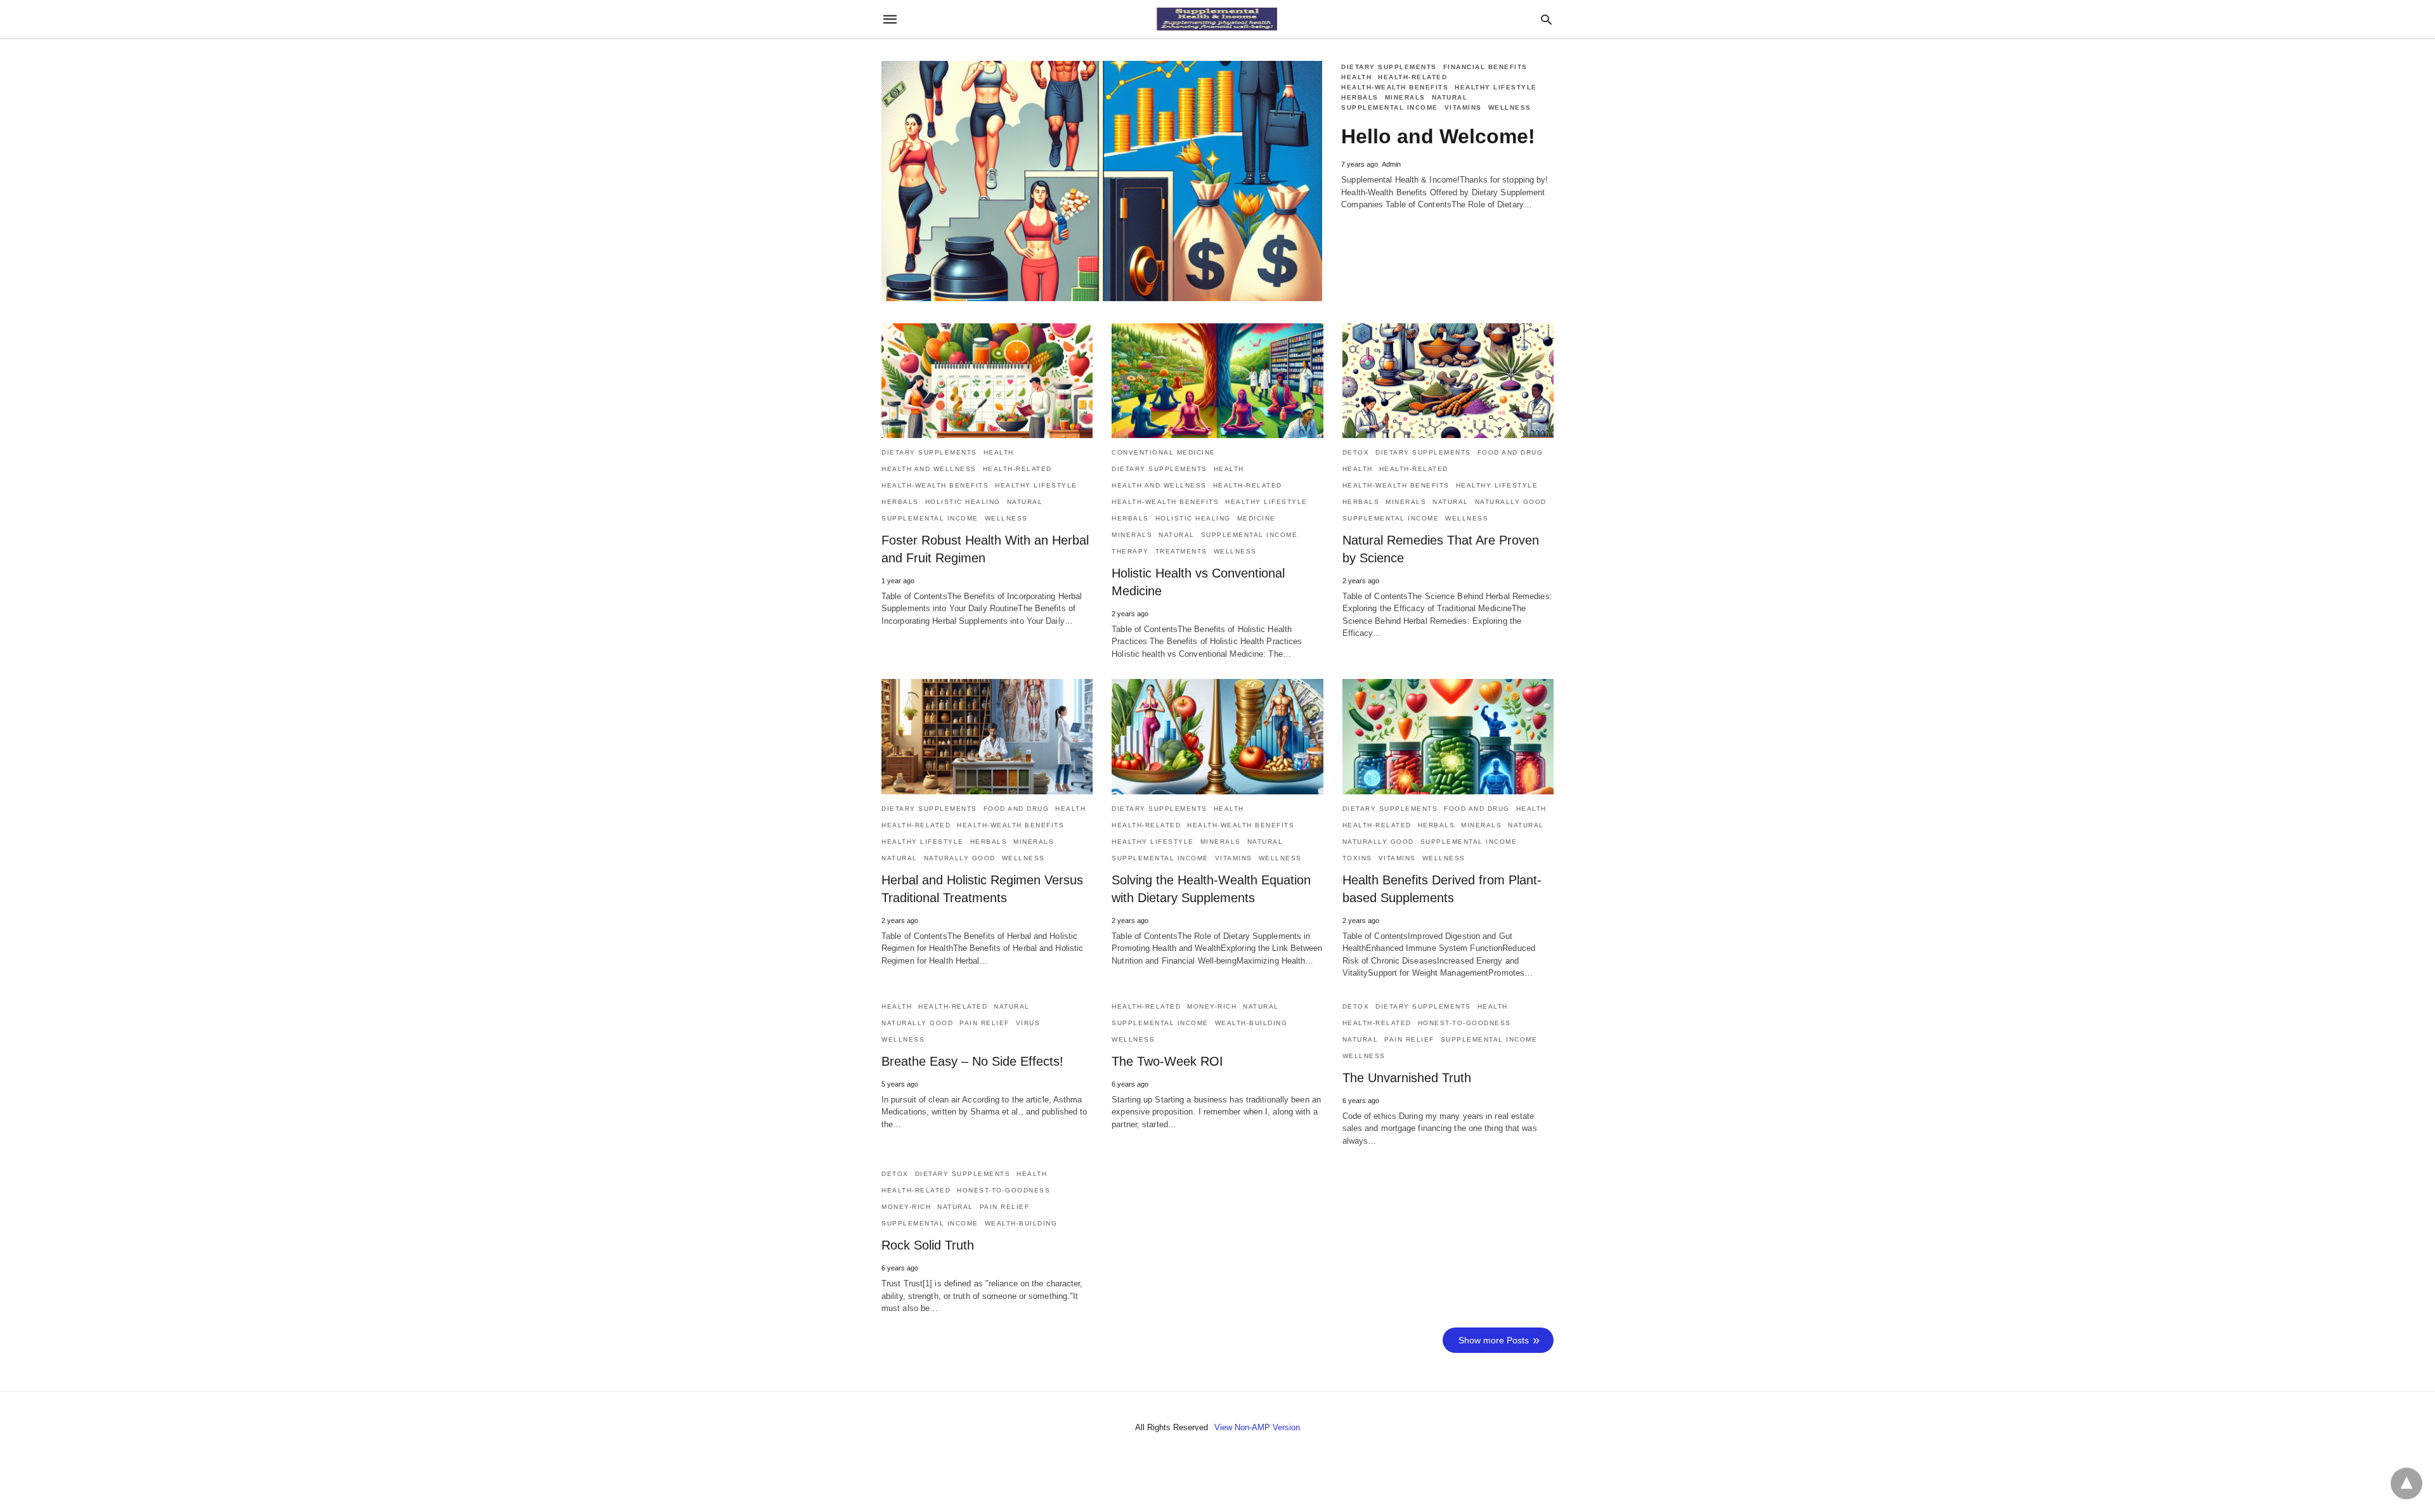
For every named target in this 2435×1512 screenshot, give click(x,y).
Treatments (1181, 551)
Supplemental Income (1390, 107)
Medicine (1256, 518)
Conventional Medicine (1164, 452)
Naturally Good (1511, 502)
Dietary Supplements (1389, 67)
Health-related (1412, 77)
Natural (1450, 97)
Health (1356, 77)
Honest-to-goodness (1464, 1023)
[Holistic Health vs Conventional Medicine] (1217, 381)
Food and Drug (1510, 452)
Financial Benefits (1485, 67)
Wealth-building (1251, 1023)
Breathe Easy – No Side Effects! (972, 1061)
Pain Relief (984, 1023)
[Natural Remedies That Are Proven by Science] (1448, 381)
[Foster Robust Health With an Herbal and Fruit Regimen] (987, 381)
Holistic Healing (963, 502)
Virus (1028, 1023)
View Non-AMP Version (1257, 1427)
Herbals (1360, 97)
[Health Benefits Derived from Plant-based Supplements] (1448, 736)
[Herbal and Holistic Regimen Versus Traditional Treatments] (987, 736)
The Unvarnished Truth (1407, 1078)
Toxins (1357, 858)
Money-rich (1212, 1006)
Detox (1356, 452)
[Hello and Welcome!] (1102, 181)
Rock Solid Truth (928, 1245)
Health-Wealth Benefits (1395, 87)
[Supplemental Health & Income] (1217, 19)
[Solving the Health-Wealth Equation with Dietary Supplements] (1217, 736)
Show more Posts (1494, 1340)
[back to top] (2406, 1483)
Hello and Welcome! (1438, 136)
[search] (1546, 19)
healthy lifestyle (1496, 87)
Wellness (1510, 107)
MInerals (1405, 97)
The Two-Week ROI (1167, 1061)
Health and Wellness (929, 469)
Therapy (1130, 551)
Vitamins (1463, 107)
